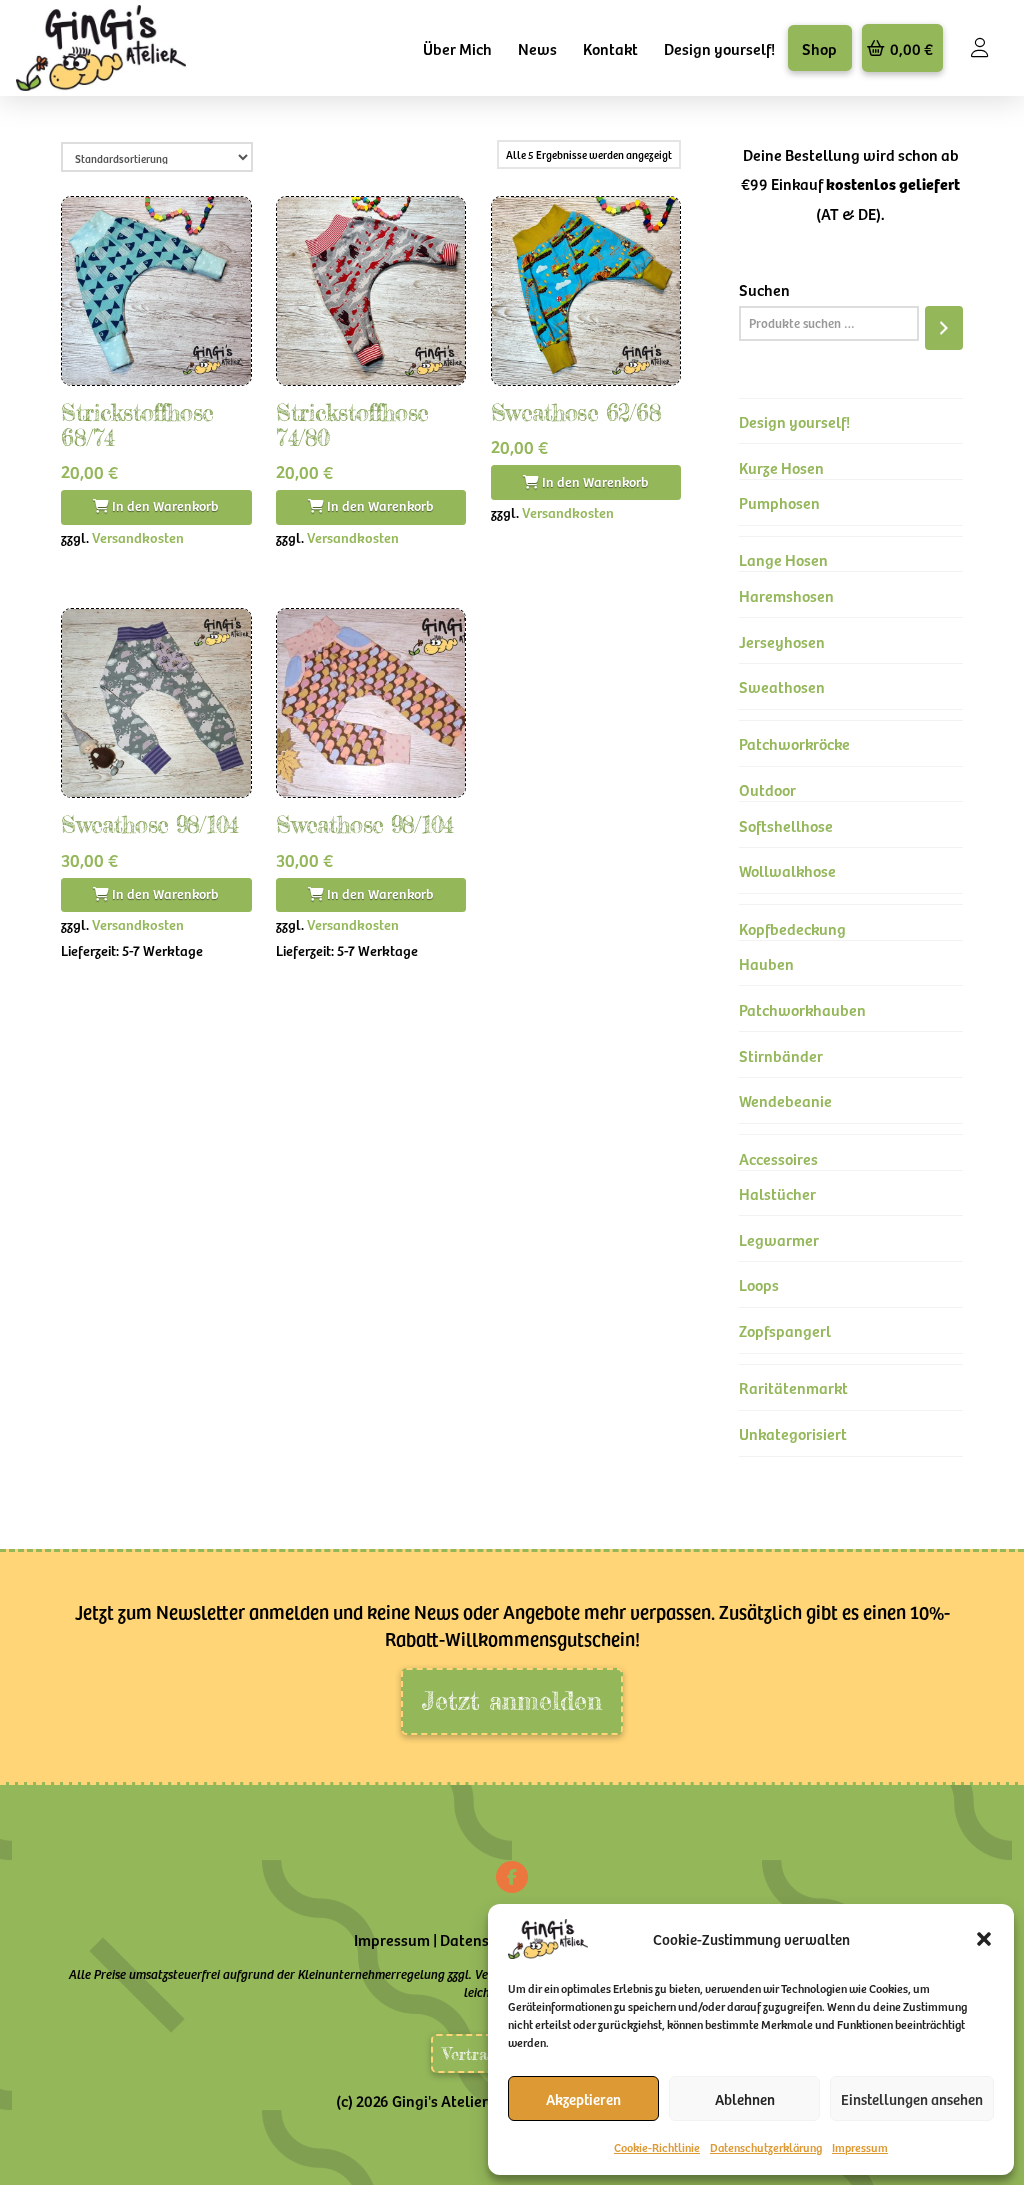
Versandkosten (138, 537)
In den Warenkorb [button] (164, 505)
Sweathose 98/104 (149, 824)
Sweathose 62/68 (576, 412)
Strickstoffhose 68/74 (137, 425)
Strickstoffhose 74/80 (352, 425)
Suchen (764, 289)
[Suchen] (944, 327)
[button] (984, 1939)
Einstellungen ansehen (912, 2099)
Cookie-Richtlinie (657, 2147)
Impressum (860, 2147)
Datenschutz (483, 1939)
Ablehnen (745, 2099)
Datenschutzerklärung (766, 2147)
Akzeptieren (583, 2099)
